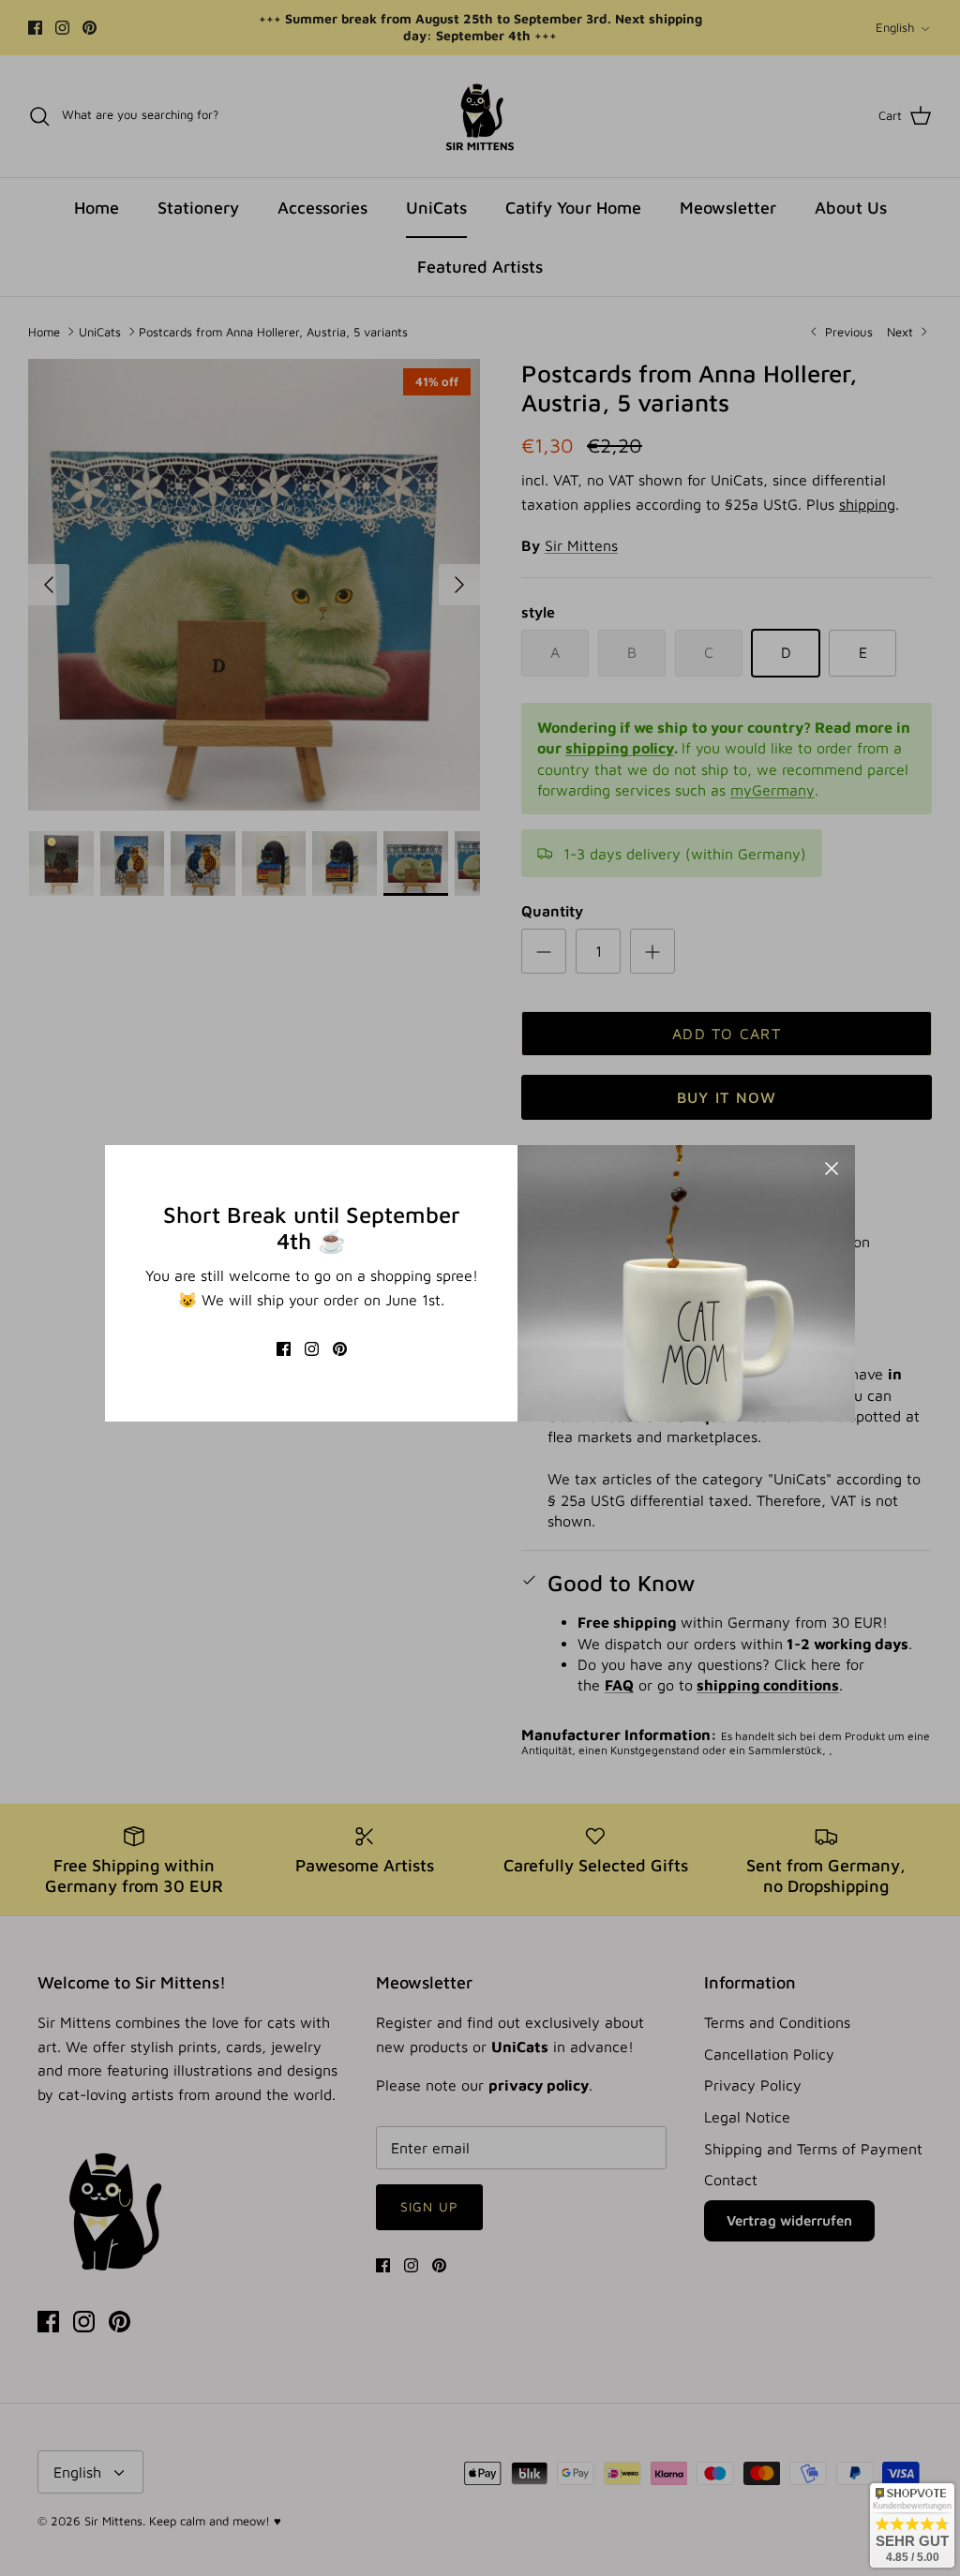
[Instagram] (312, 1349)
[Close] (832, 1169)
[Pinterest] (340, 1349)
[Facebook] (284, 1349)
